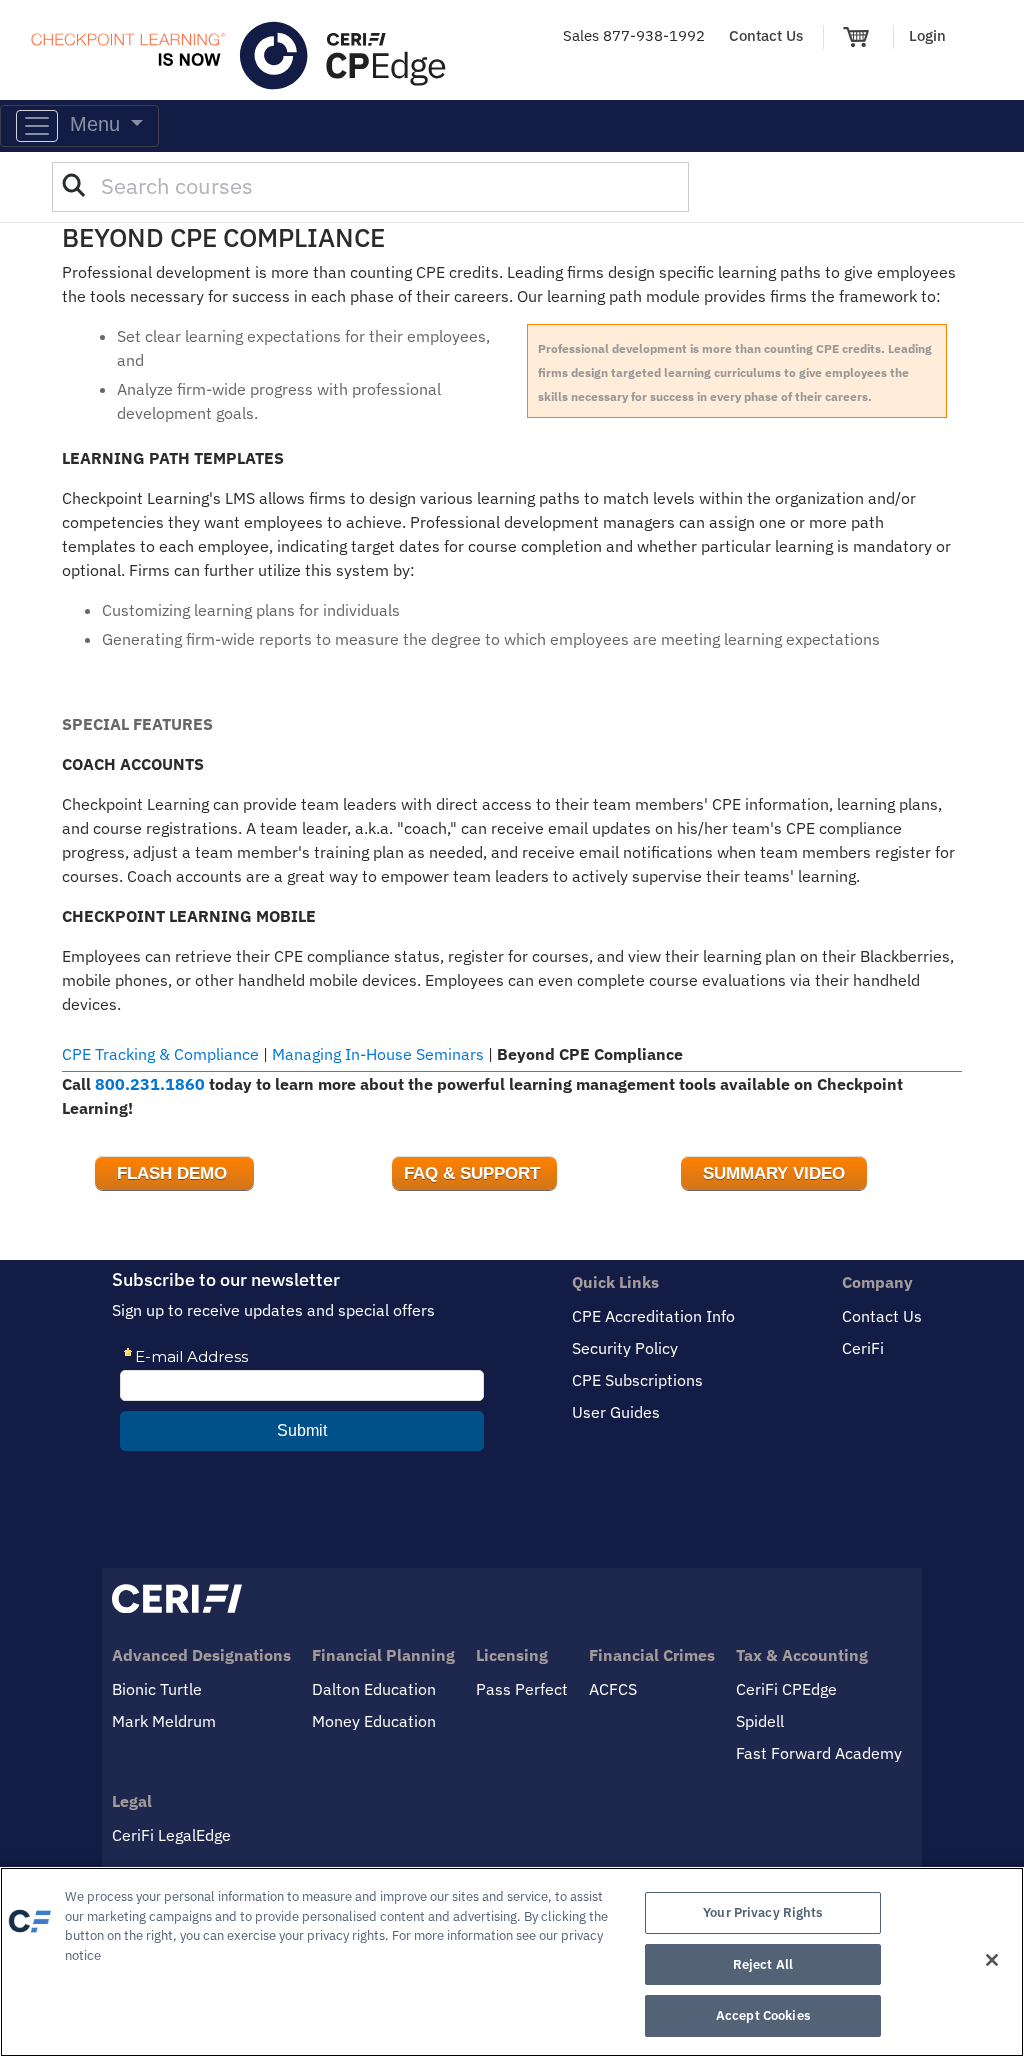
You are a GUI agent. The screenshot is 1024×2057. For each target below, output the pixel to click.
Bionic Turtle (157, 1689)
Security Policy (625, 1348)
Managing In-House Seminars (378, 1054)
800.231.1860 (150, 1084)
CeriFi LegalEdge (171, 1835)
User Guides (616, 1412)
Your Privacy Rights (762, 1912)
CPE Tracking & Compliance (160, 1054)
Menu (92, 124)
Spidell (760, 1721)
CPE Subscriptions (637, 1380)
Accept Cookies (763, 2015)
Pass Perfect (522, 1689)
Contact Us (766, 35)
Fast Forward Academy (819, 1753)
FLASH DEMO (174, 1173)
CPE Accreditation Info (653, 1316)
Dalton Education (374, 1689)
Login (927, 35)
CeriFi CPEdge (786, 1689)
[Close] (992, 1960)
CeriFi (863, 1348)
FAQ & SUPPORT (474, 1173)
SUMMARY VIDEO (774, 1173)
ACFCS (613, 1689)
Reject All (763, 1964)
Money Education (374, 1721)
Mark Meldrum (164, 1721)
